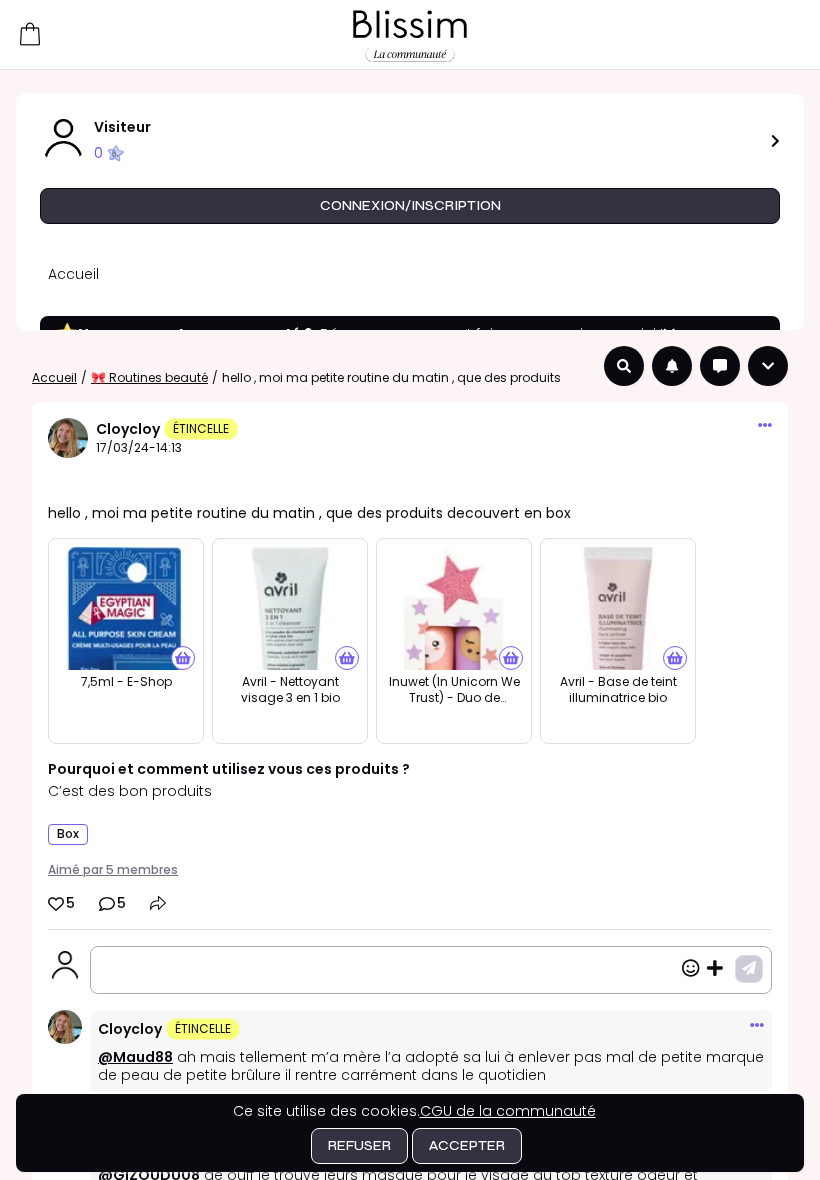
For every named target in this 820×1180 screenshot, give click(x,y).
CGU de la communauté (508, 1111)
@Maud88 (135, 1057)
